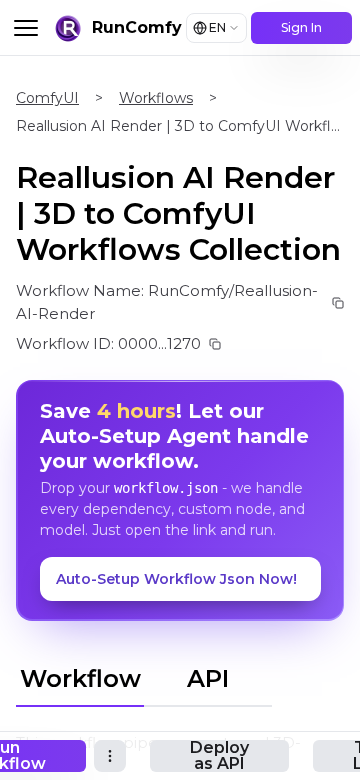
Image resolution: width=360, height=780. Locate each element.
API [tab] (208, 678)
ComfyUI (47, 98)
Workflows (156, 98)
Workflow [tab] (80, 678)
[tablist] (144, 676)
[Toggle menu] (26, 28)
